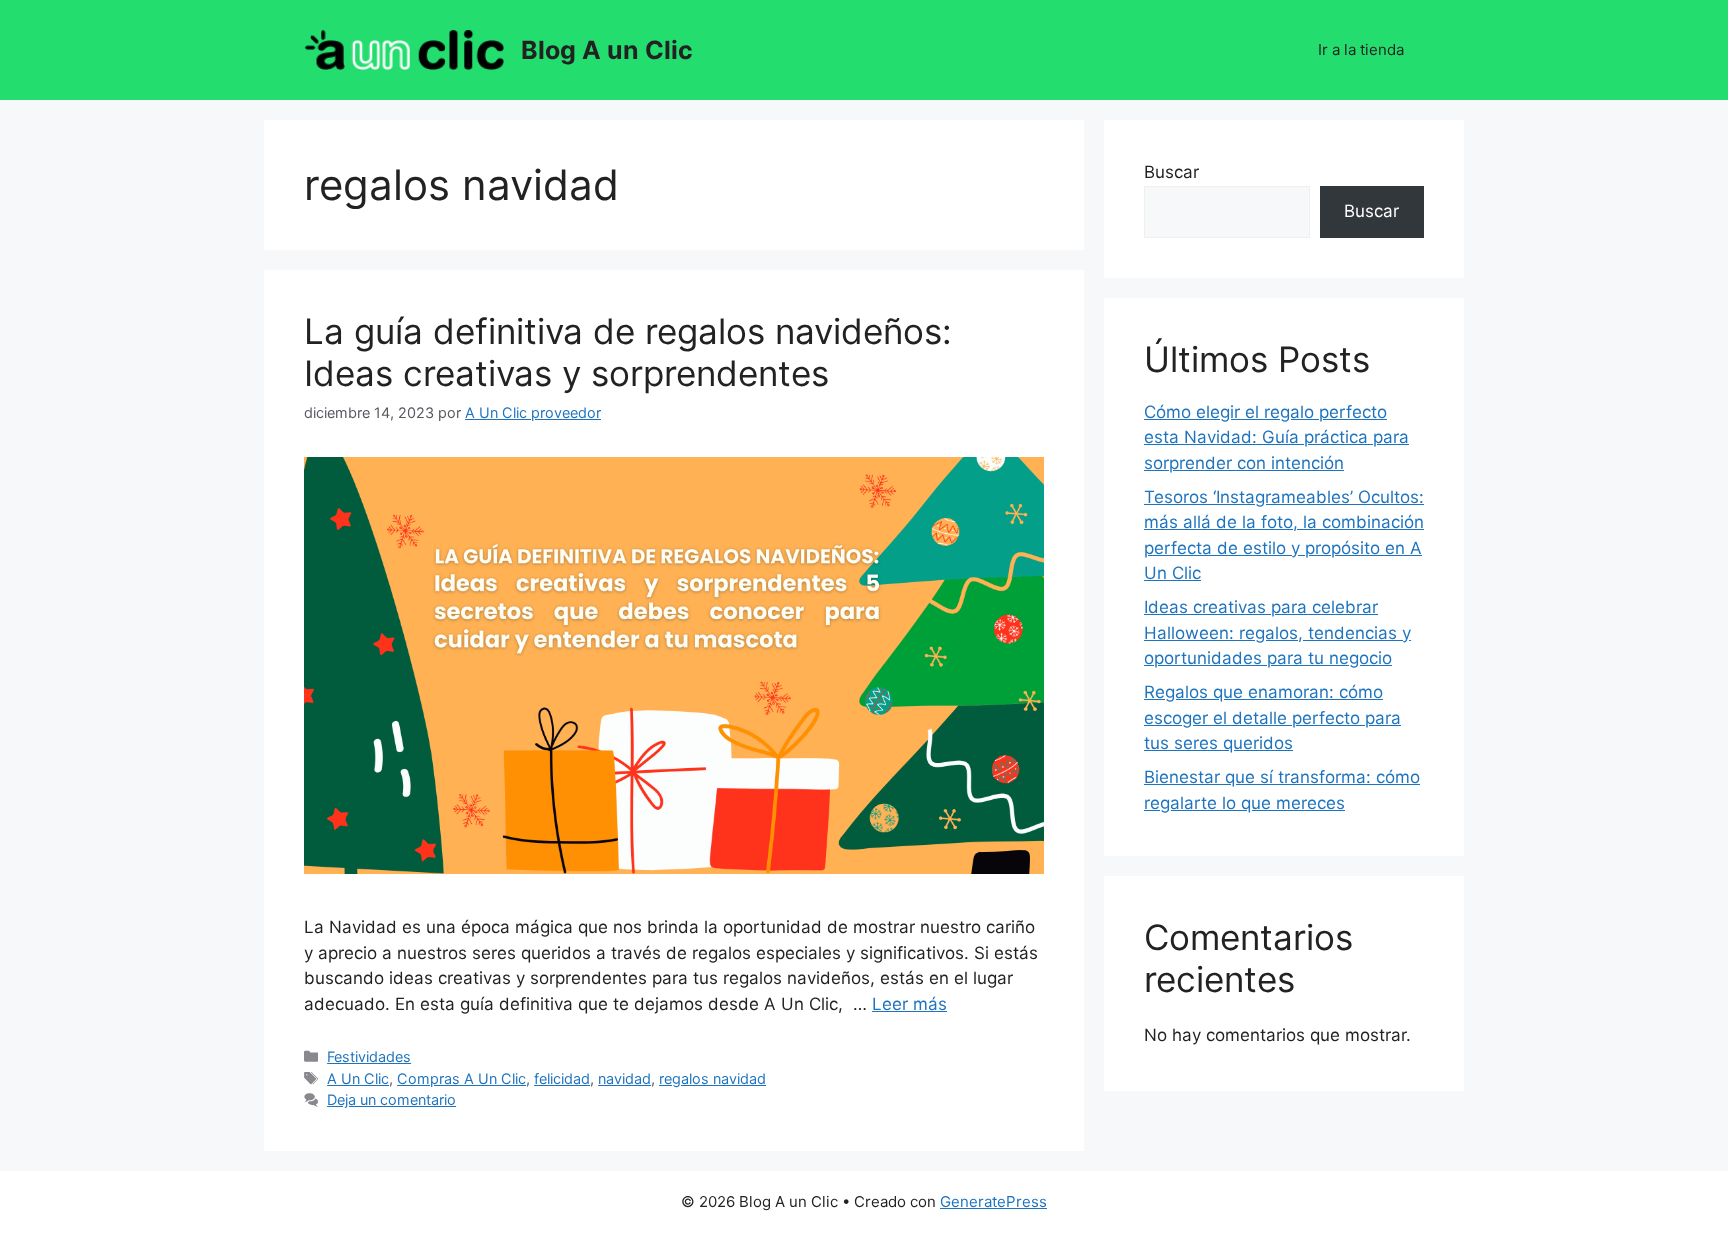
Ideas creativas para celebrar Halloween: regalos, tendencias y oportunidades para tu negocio (1277, 632)
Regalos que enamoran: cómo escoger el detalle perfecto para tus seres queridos (1272, 717)
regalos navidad (712, 1078)
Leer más (909, 1004)
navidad (624, 1078)
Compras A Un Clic (461, 1078)
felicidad (562, 1078)
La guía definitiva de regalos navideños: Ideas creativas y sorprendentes (628, 352)
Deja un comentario (391, 1099)
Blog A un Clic (607, 50)
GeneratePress (993, 1201)
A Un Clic (358, 1078)
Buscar (1171, 172)
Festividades (369, 1056)
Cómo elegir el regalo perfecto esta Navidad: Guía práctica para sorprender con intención (1276, 437)
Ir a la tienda (1361, 49)
